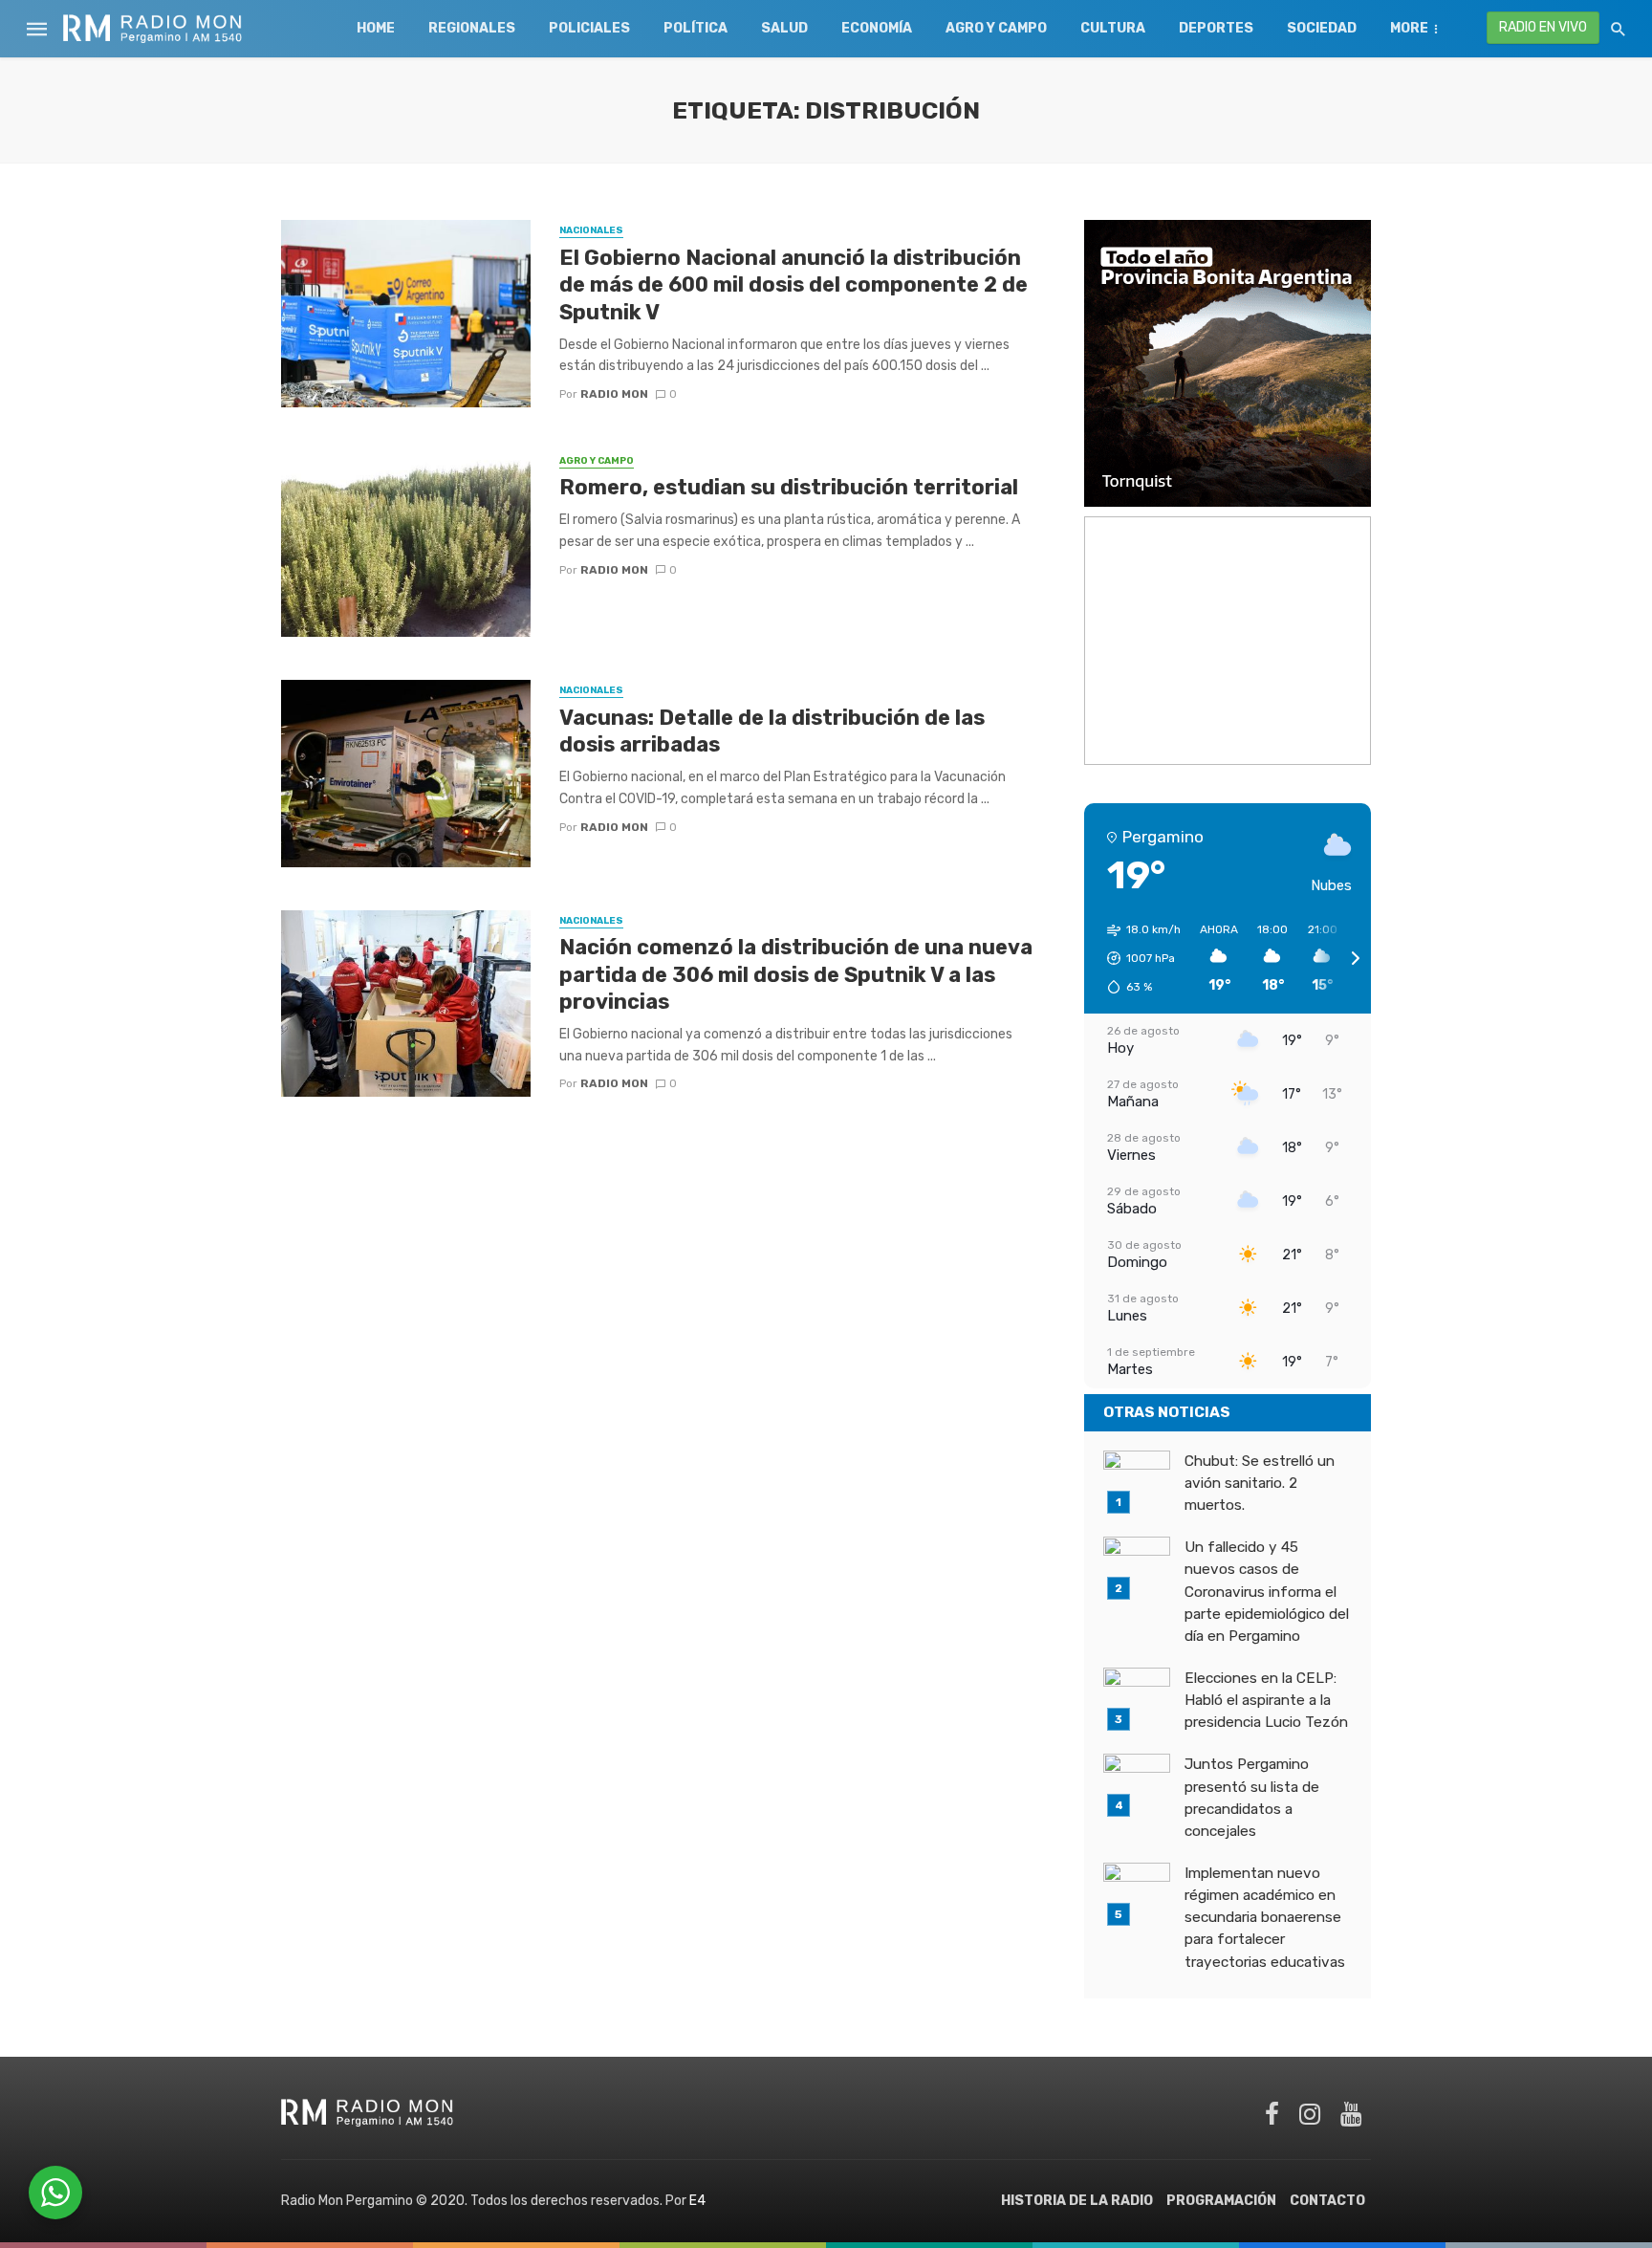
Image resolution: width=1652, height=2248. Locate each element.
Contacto (1327, 2201)
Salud (784, 28)
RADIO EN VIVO (1543, 27)
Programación (1221, 2201)
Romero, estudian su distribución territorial (789, 487)
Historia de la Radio (1077, 2201)
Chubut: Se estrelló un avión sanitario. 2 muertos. (1260, 1483)
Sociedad (1322, 28)
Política (696, 28)
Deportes (1216, 28)
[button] (1137, 958)
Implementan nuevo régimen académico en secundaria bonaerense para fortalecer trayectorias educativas (1265, 1917)
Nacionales (591, 230)
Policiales (589, 28)
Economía (877, 28)
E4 (697, 2201)
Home (376, 28)
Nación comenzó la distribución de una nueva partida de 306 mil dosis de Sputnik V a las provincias (796, 974)
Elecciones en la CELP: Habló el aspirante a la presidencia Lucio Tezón (1266, 1700)
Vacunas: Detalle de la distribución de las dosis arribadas (772, 731)
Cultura (1113, 28)
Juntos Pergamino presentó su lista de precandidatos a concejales (1252, 1797)
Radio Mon (614, 394)
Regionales (472, 28)
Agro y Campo (996, 28)
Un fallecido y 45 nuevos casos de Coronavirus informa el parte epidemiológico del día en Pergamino (1267, 1591)
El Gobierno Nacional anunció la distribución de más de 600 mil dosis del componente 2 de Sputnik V (793, 285)
